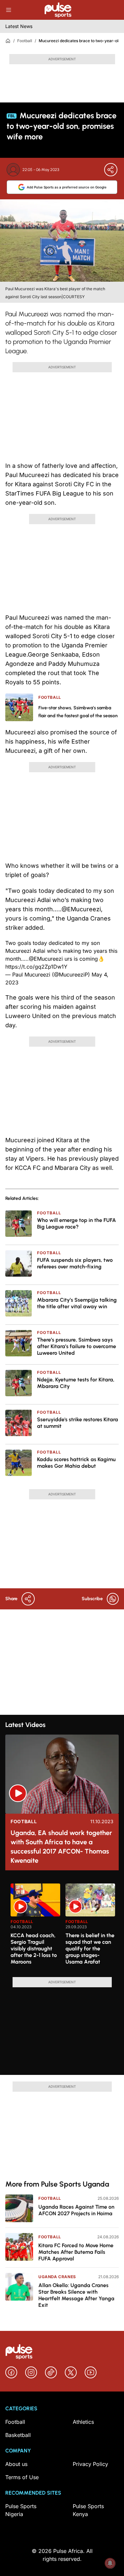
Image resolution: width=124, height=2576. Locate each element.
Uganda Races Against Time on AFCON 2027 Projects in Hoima (76, 2210)
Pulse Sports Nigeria (21, 2510)
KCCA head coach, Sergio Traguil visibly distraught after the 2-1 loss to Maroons (34, 1949)
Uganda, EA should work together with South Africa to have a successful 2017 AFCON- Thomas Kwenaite (61, 1847)
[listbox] (65, 1926)
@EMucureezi (46, 959)
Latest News (19, 26)
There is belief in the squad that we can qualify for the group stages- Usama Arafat (90, 1949)
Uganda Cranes (57, 2277)
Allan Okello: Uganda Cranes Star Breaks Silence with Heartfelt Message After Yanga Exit (76, 2295)
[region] (62, 1926)
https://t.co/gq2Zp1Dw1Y (36, 967)
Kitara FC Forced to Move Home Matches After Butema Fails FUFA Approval (76, 2252)
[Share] (111, 170)
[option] (35, 1928)
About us (16, 2464)
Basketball (18, 2435)
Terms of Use (22, 2477)
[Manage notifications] (110, 2563)
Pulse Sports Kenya (88, 2510)
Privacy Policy (90, 2464)
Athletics (83, 2422)
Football (25, 41)
